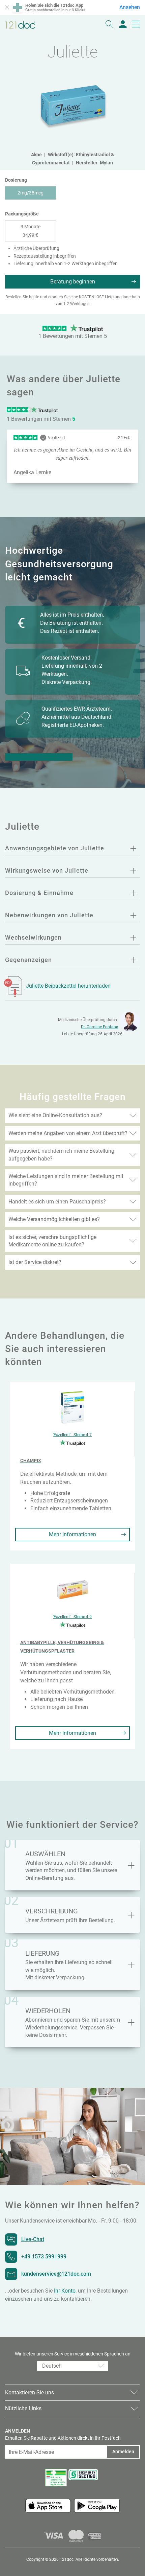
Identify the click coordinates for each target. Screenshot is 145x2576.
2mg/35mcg (31, 193)
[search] (110, 25)
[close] (7, 7)
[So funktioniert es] (131, 1865)
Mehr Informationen (72, 1534)
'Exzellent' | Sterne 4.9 (72, 1617)
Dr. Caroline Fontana (100, 1027)
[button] (72, 2366)
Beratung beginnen (73, 282)
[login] (123, 25)
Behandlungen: (39, 757)
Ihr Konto (65, 2291)
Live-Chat (33, 2239)
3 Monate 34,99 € (31, 231)
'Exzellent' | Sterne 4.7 (72, 1435)
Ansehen (130, 7)
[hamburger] (136, 25)
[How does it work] (131, 1915)
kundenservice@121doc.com (56, 2274)
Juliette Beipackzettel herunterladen (68, 986)
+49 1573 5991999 (44, 2257)
